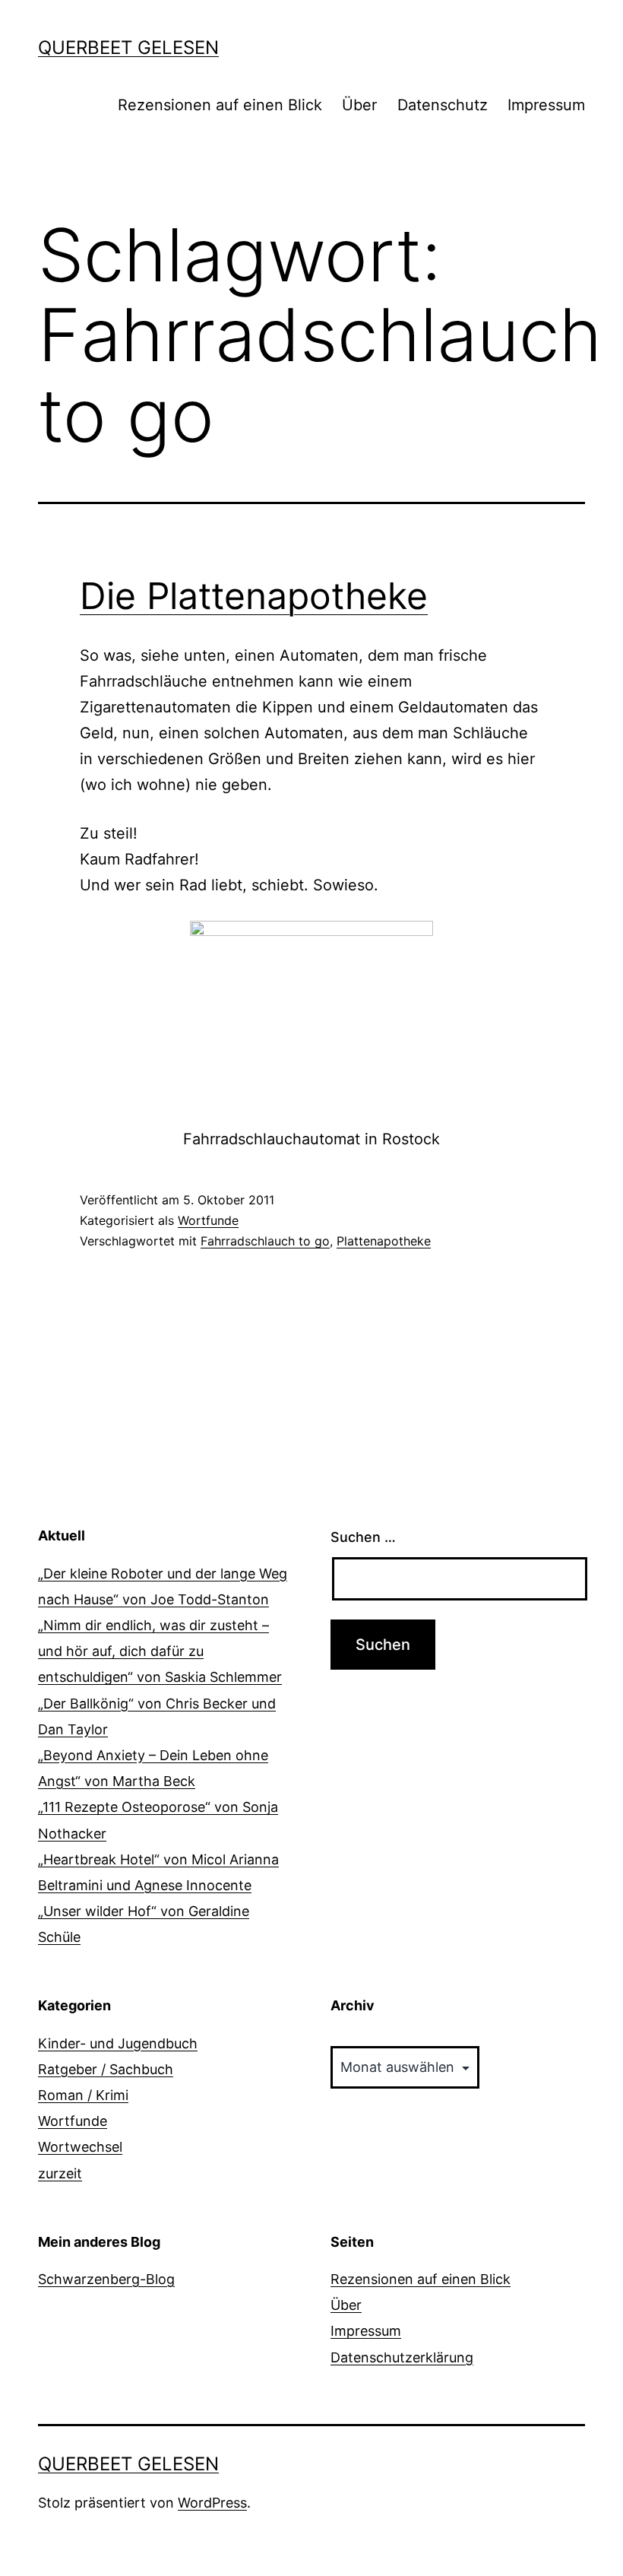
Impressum (546, 105)
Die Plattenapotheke (254, 596)
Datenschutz (443, 105)
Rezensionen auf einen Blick (220, 105)
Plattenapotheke (384, 1241)
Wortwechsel (80, 2147)
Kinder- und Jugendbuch (118, 2043)
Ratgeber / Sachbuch (106, 2069)
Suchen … (363, 1537)
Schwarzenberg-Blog (106, 2279)
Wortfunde (208, 1220)
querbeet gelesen (128, 48)
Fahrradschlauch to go (265, 1241)
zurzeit (60, 2173)
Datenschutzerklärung (402, 2357)
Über (359, 105)
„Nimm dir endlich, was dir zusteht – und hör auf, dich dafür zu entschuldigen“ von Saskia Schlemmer (160, 1651)
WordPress (212, 2503)
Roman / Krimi (83, 2095)
